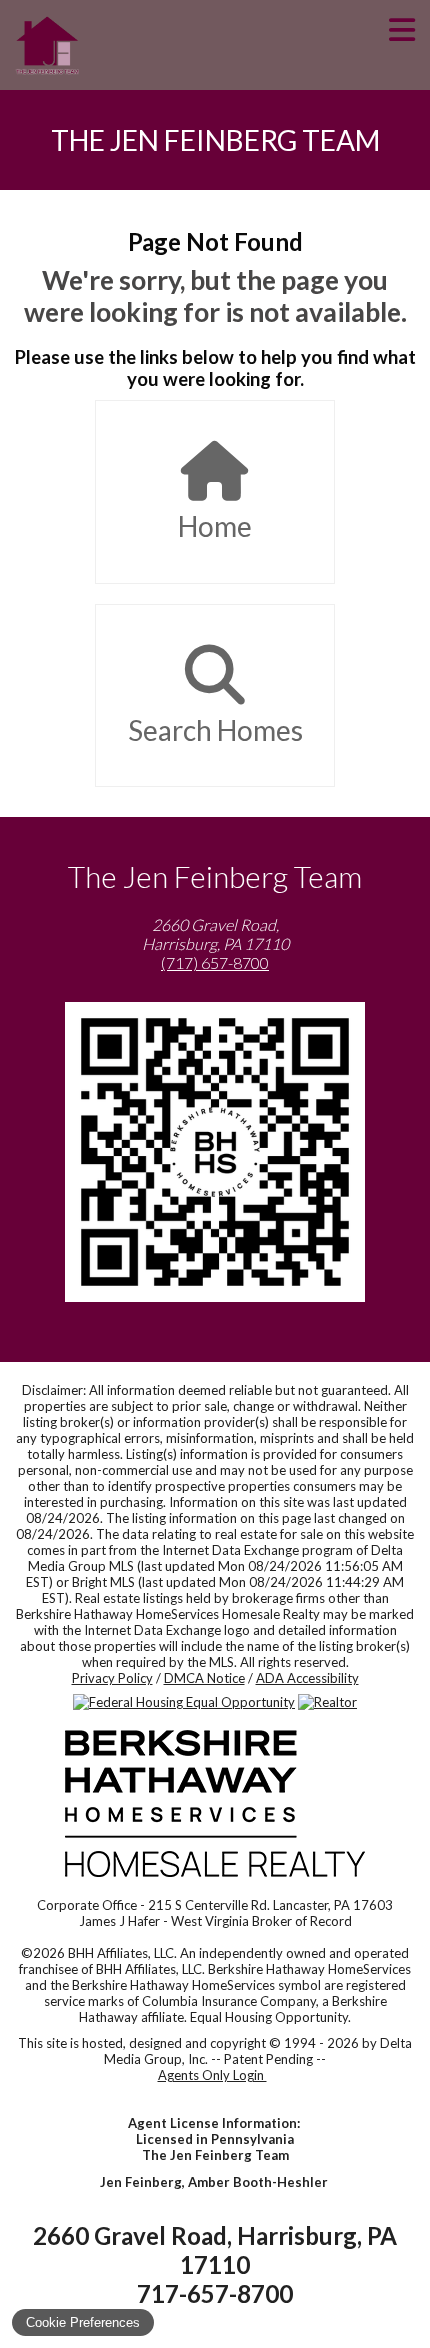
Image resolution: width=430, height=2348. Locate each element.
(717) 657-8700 (215, 962)
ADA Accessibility (307, 1678)
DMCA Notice (204, 1678)
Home (215, 526)
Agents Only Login (212, 2075)
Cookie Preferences (83, 2322)
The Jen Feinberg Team (215, 140)
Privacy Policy (112, 1678)
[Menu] (402, 45)
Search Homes (215, 730)
